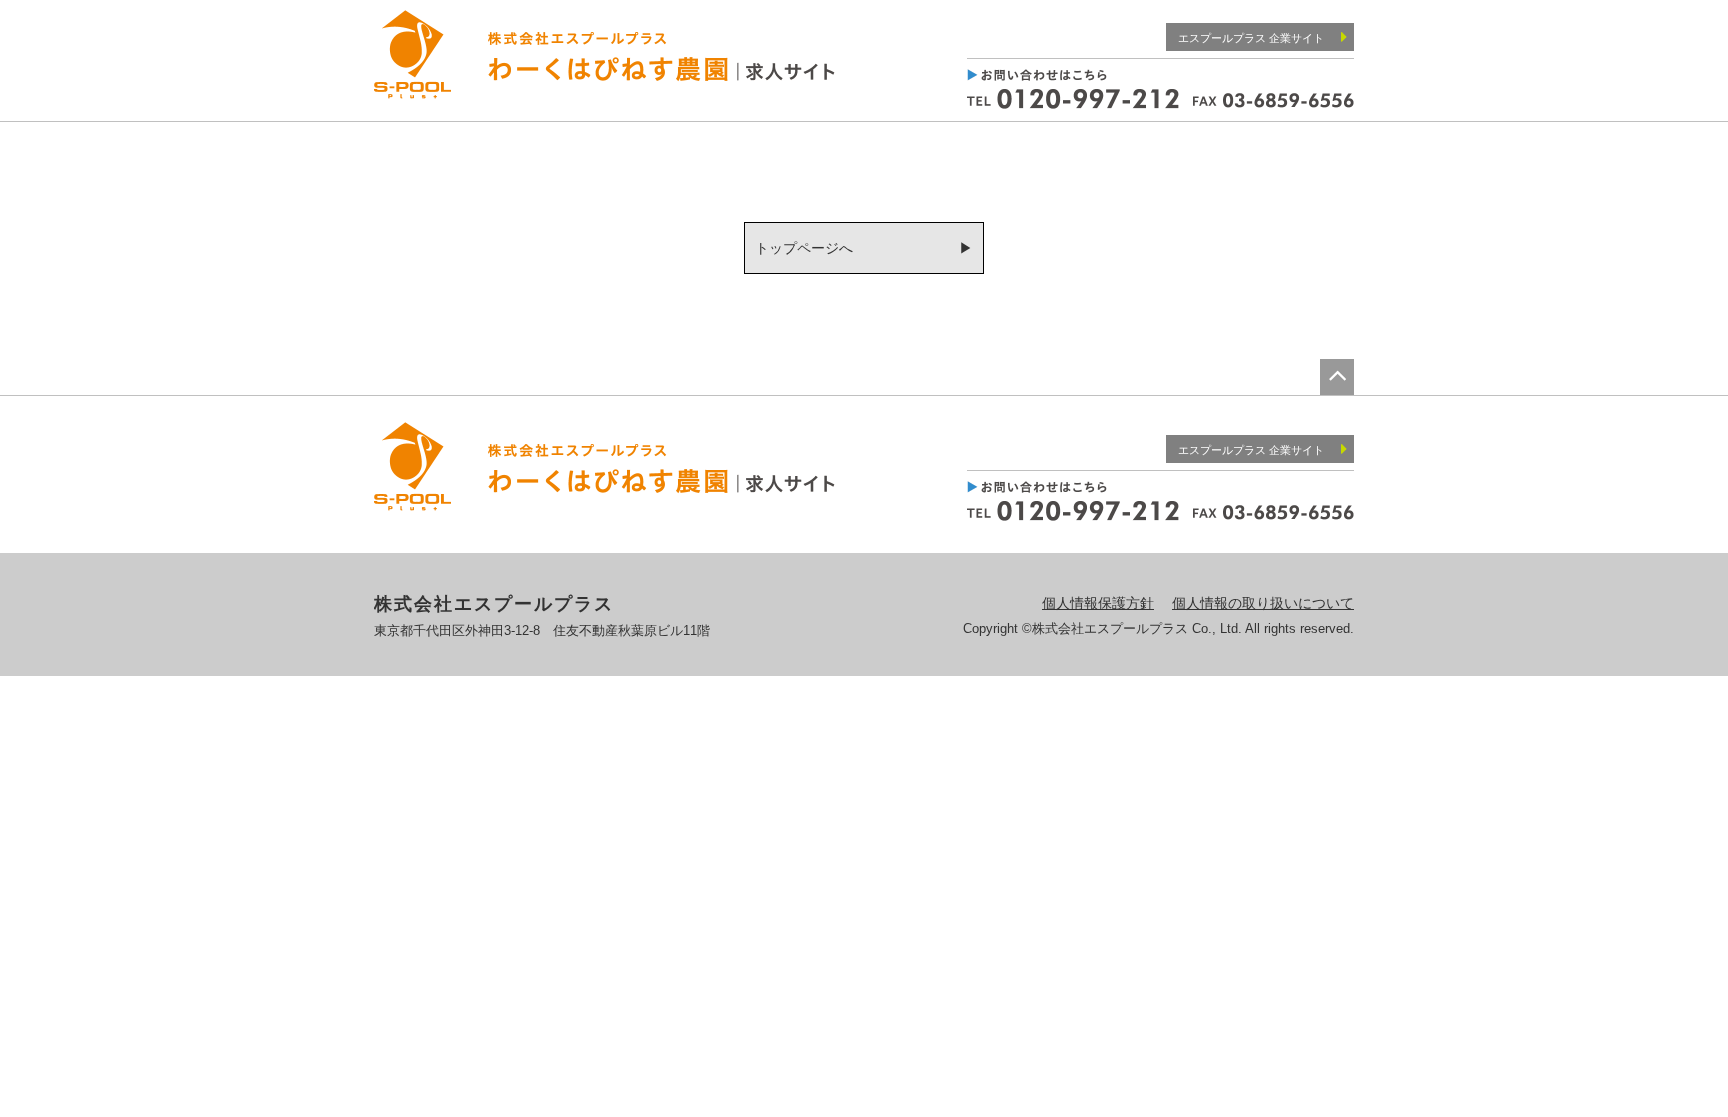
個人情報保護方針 (1098, 603)
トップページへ (804, 248)
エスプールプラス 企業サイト (1251, 38)
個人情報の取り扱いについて (1263, 603)
